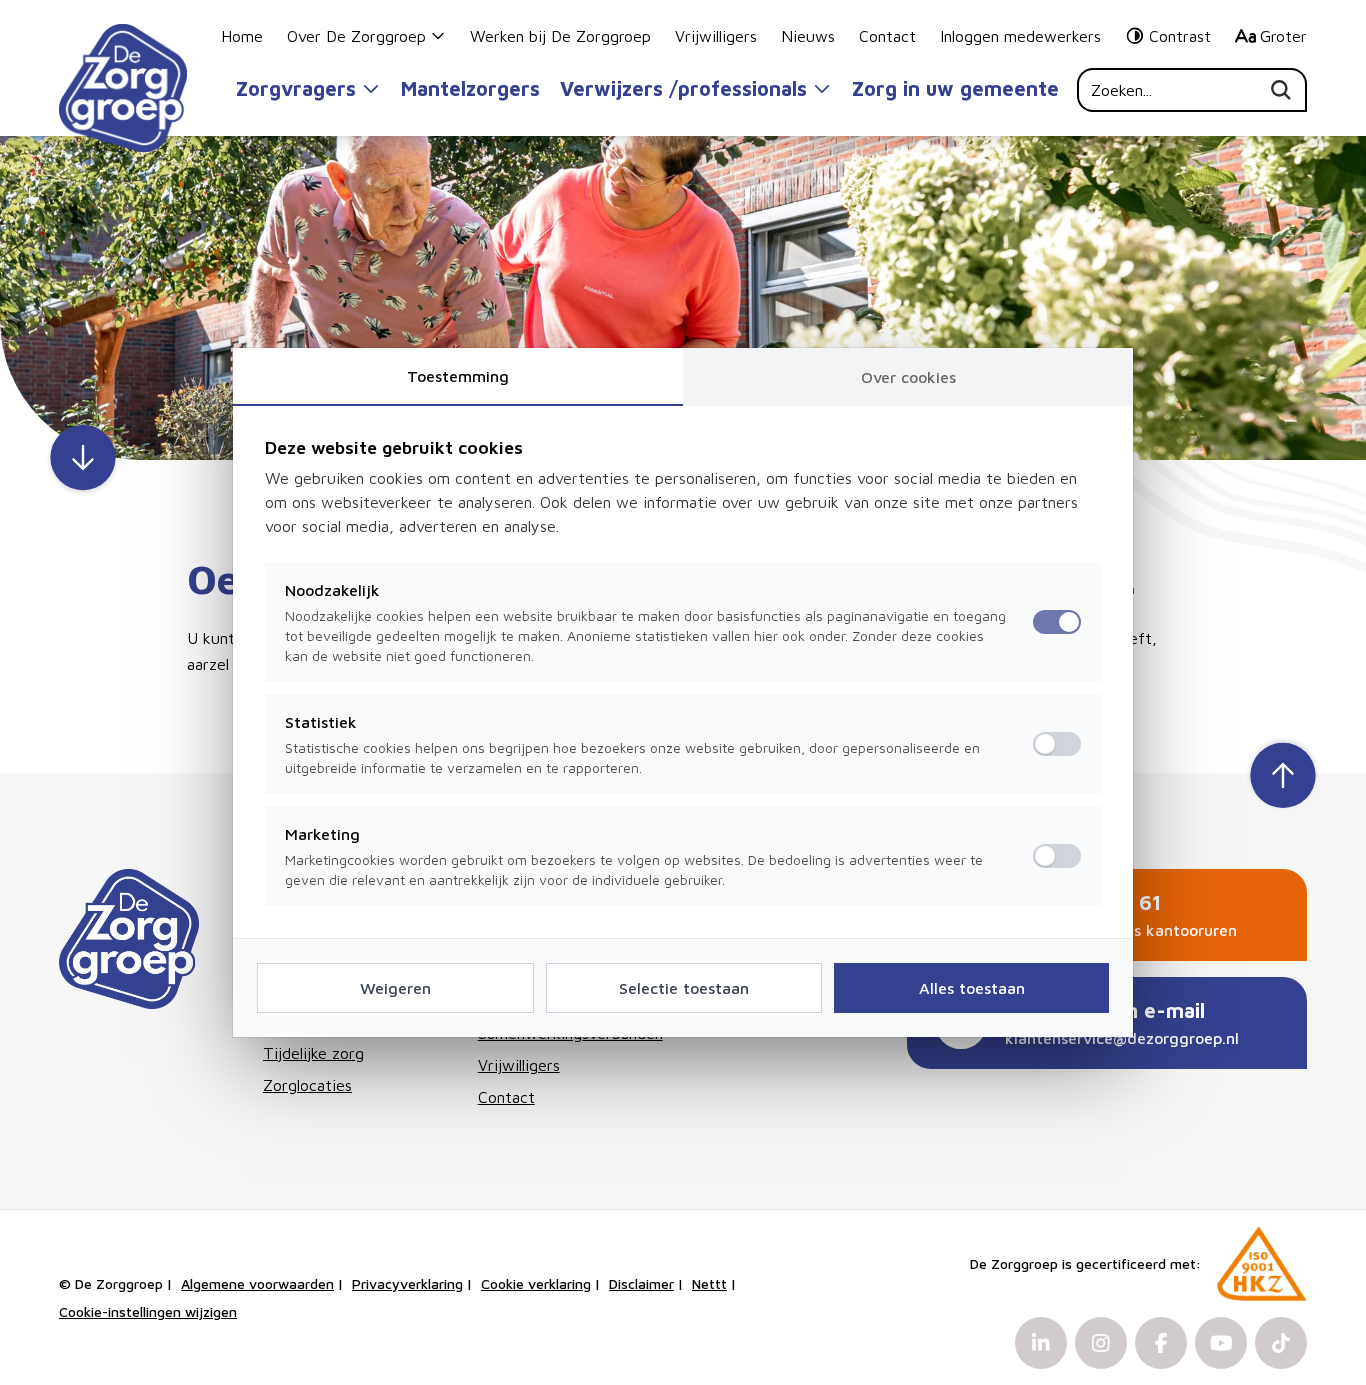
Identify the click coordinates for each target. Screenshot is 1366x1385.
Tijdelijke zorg (313, 1053)
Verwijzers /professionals (683, 88)
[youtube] (1221, 1343)
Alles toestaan (972, 988)
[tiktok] (1281, 1343)
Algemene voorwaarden (257, 1283)
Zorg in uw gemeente (955, 88)
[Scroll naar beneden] (83, 460)
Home (242, 36)
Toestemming (458, 376)
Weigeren (395, 988)
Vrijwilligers (716, 36)
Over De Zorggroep (356, 36)
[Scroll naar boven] (1283, 773)
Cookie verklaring (536, 1283)
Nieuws (808, 36)
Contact (887, 36)
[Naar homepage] (123, 88)
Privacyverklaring (407, 1283)
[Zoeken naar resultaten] (1289, 90)
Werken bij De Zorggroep (560, 36)
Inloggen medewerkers (1020, 36)
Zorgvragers (296, 88)
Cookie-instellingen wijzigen (148, 1311)
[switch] (1057, 744)
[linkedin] (1041, 1343)
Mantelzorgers (470, 88)
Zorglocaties (307, 1085)
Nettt (709, 1283)
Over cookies (908, 377)
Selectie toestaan (684, 988)
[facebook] (1161, 1343)
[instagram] (1101, 1343)
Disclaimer (641, 1283)
